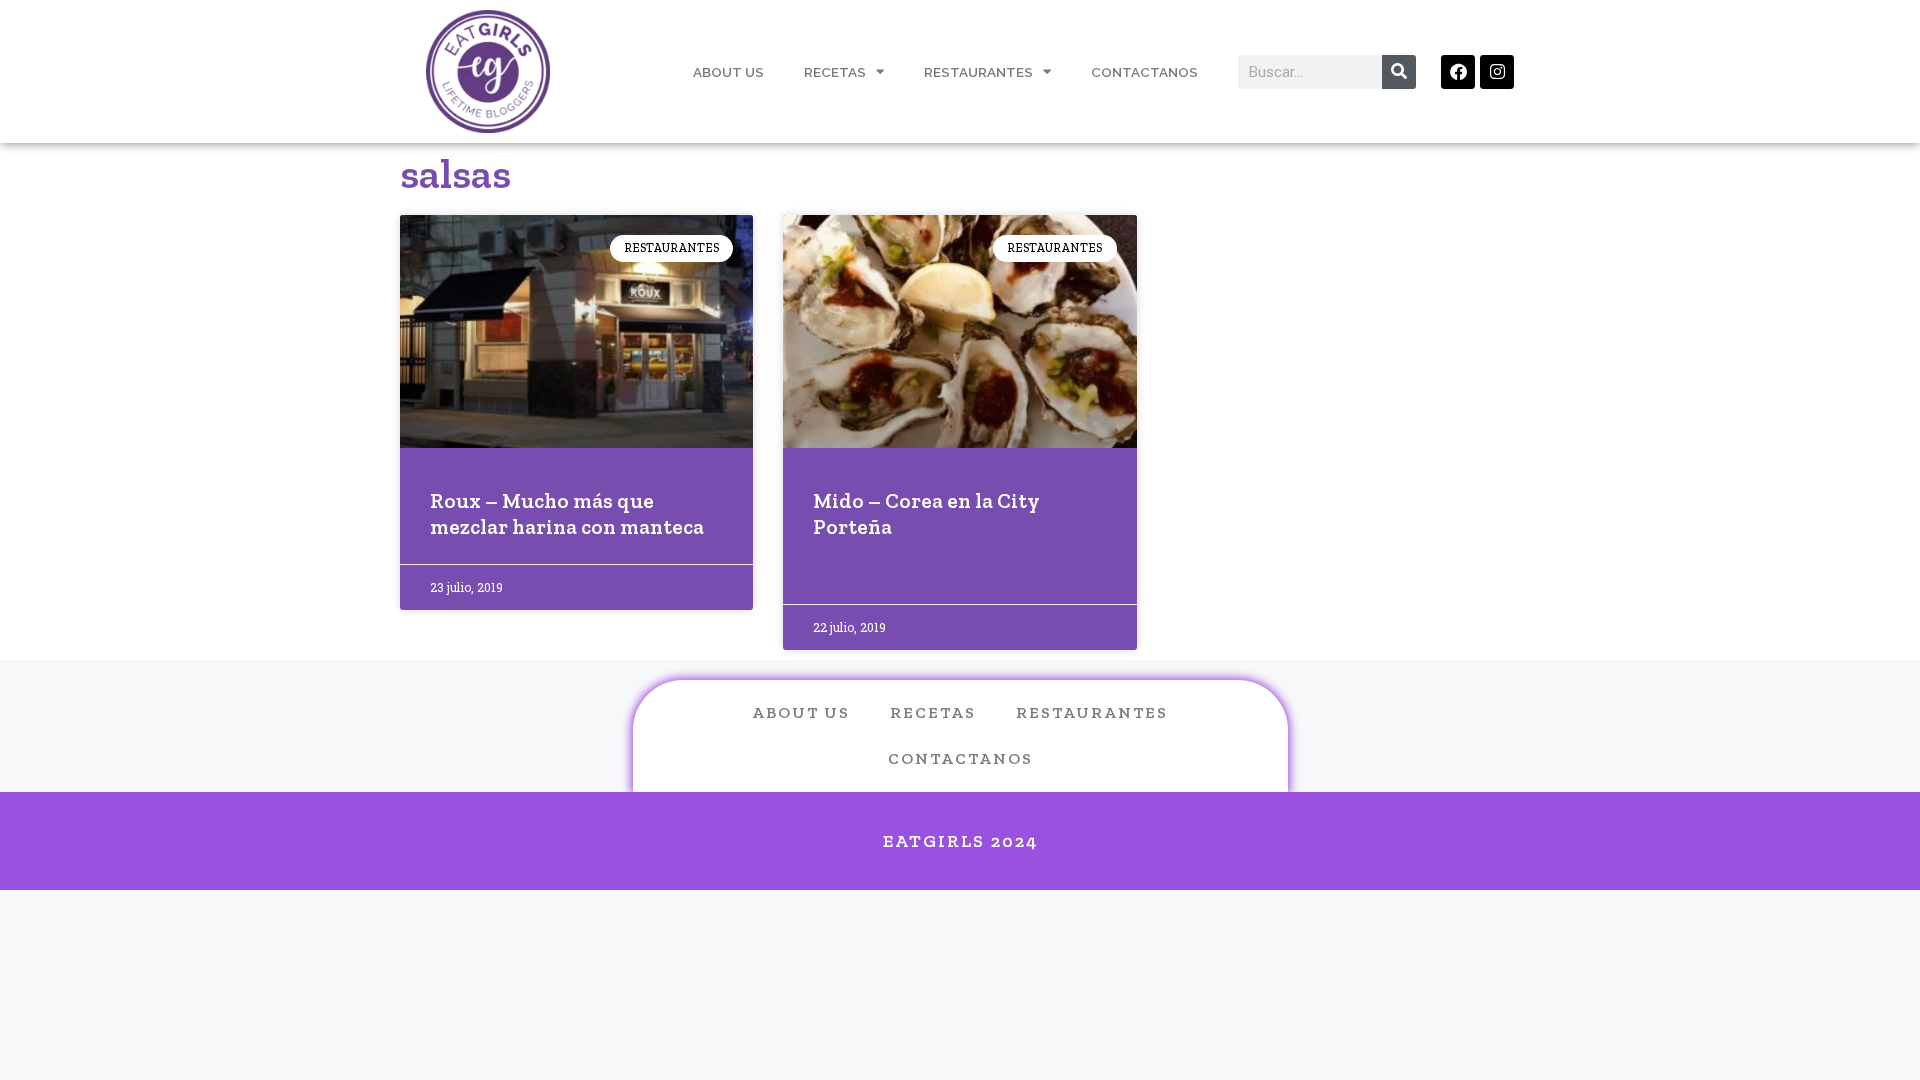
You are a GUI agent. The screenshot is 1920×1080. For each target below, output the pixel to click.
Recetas (835, 72)
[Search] (1399, 72)
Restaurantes (978, 72)
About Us (728, 72)
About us (801, 712)
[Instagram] (1497, 72)
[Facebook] (1458, 72)
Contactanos (1144, 72)
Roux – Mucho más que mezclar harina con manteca (567, 513)
